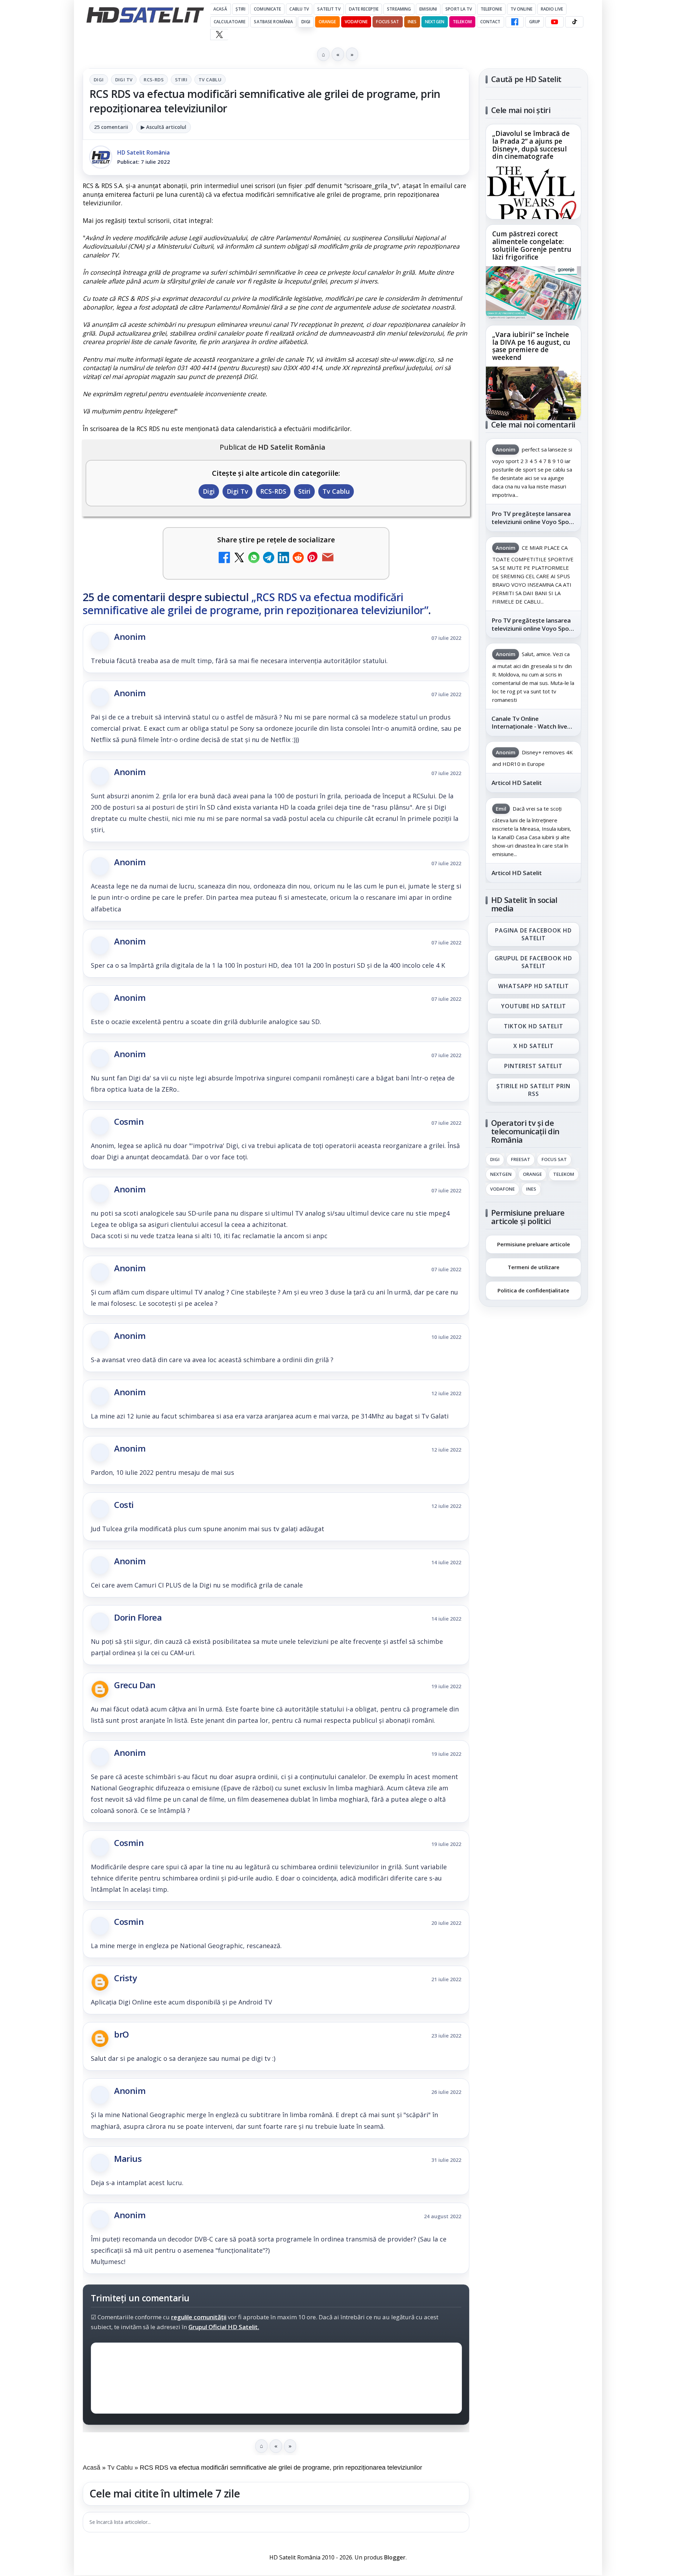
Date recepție (364, 9)
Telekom (462, 22)
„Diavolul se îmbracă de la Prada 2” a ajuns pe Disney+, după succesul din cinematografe (531, 145)
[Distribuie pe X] (239, 558)
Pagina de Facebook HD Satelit (533, 934)
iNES (412, 22)
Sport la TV (459, 9)
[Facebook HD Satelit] (515, 22)
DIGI (306, 22)
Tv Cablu (210, 80)
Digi (99, 80)
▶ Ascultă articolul (164, 127)
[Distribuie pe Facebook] (224, 558)
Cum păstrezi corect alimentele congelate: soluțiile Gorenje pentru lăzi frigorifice (532, 246)
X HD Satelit (534, 1046)
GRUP (535, 22)
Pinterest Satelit (533, 1066)
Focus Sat (387, 22)
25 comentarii (111, 127)
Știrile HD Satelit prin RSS (533, 1090)
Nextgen (435, 22)
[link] (533, 172)
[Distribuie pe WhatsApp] (254, 558)
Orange (327, 22)
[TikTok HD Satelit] (574, 22)
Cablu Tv (299, 9)
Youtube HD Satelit (534, 1006)
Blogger (395, 2557)
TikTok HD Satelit (534, 1026)
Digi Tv (124, 80)
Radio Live (552, 9)
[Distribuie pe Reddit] (298, 558)
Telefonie (491, 9)
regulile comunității (199, 2317)
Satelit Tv (329, 9)
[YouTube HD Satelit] (555, 22)
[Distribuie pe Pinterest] (313, 558)
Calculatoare (230, 22)
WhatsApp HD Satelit (534, 986)
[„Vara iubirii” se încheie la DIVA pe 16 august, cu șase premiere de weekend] (533, 393)
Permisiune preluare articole (534, 1244)
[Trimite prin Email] (328, 558)
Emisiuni (428, 9)
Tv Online (521, 9)
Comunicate (267, 9)
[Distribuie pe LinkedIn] (283, 558)
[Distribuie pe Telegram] (269, 558)
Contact (490, 22)
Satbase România (273, 22)
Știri (241, 9)
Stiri (181, 80)
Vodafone (356, 22)
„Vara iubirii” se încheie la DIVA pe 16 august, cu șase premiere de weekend (531, 346)
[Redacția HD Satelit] (101, 157)
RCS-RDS (154, 80)
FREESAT (521, 1159)
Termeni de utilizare (534, 1267)
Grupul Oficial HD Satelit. (224, 2327)
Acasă (220, 9)
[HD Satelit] (145, 15)
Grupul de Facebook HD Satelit (533, 962)
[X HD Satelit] (219, 35)
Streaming (399, 9)
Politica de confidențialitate (533, 1290)
